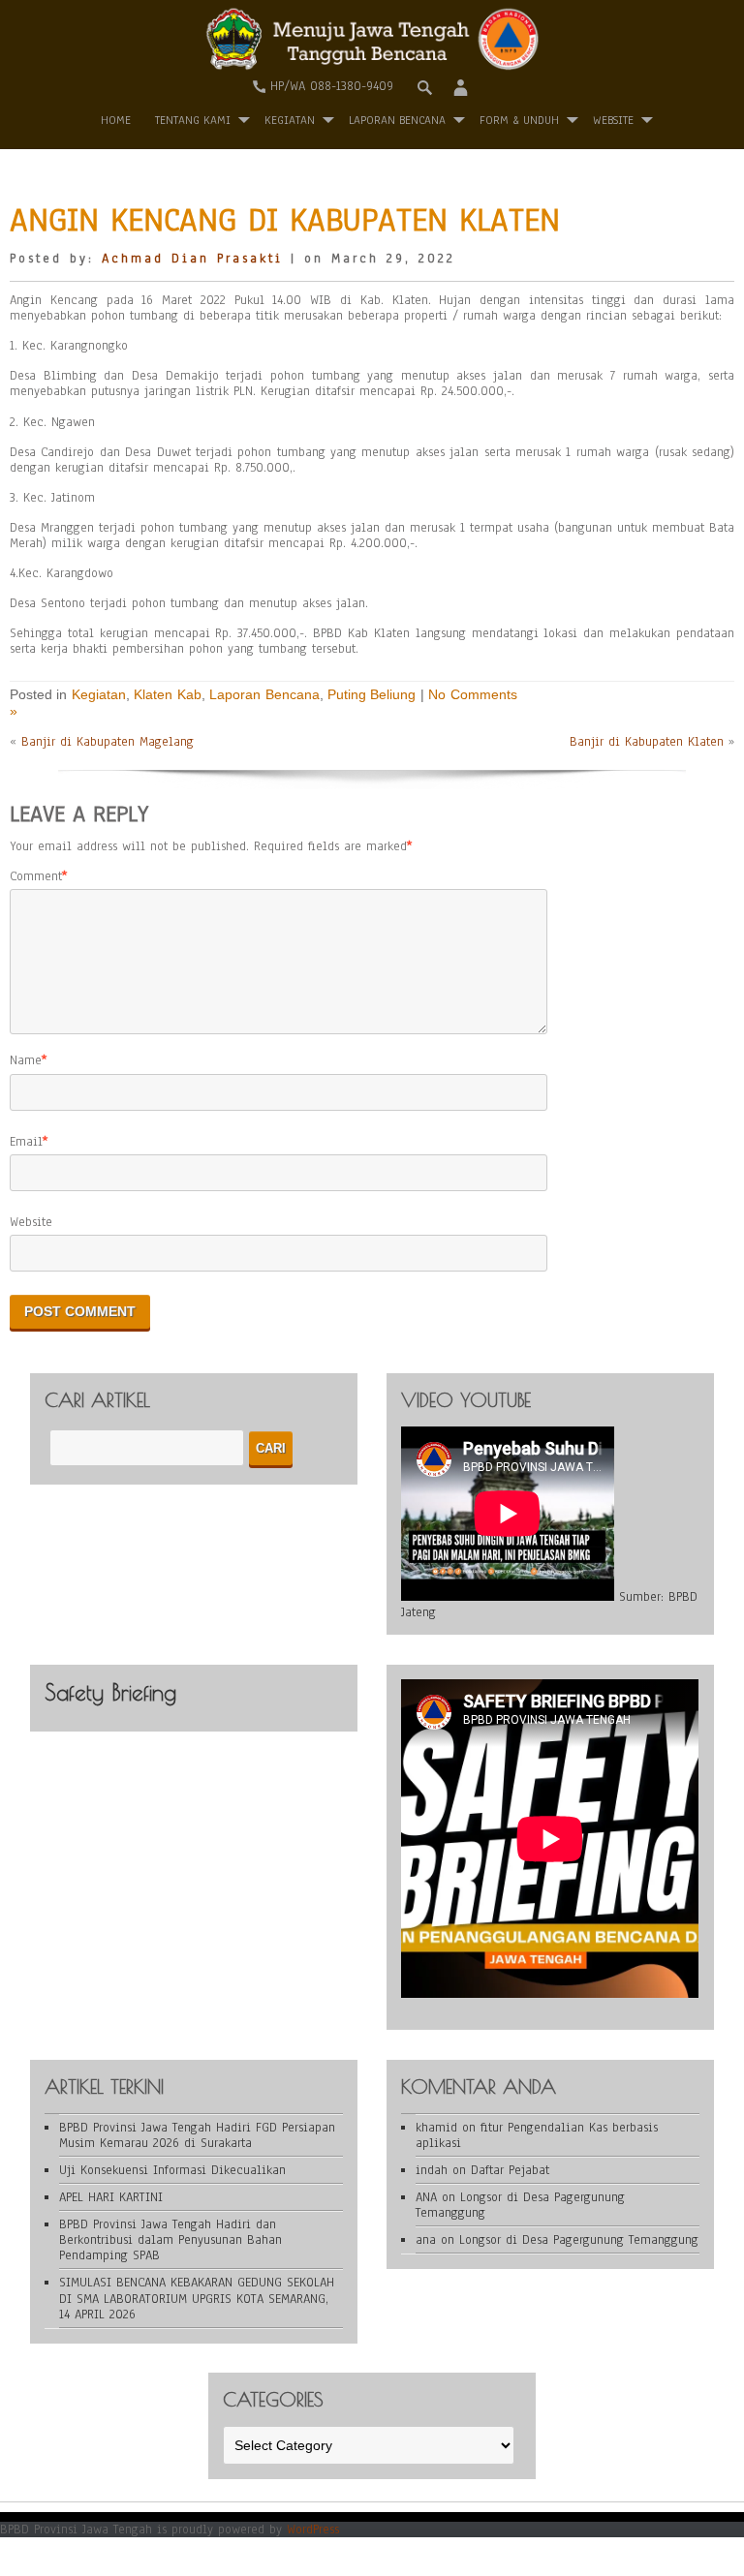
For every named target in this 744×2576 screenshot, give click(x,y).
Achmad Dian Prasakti (192, 259)
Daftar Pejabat (510, 2170)
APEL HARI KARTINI (111, 2197)
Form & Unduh (519, 120)
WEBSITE (613, 120)
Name (26, 1060)
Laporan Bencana (397, 120)
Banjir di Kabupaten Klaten (647, 742)
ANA (426, 2197)
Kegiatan (290, 120)
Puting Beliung (372, 694)
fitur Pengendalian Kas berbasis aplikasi (537, 2135)
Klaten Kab (167, 694)
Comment (36, 876)
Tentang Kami (193, 120)
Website (31, 1222)
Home (116, 120)
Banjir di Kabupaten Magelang (108, 742)
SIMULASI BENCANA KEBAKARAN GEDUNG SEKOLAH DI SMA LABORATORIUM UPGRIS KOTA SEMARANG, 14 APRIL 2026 (197, 2298)
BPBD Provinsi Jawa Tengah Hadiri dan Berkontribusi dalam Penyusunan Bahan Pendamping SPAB (170, 2240)
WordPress (313, 2530)
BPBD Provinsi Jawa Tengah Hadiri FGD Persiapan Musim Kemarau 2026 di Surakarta (197, 2135)
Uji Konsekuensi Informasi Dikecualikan (172, 2170)
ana (426, 2240)
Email (26, 1142)
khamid (436, 2128)
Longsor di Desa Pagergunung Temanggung (520, 2205)
